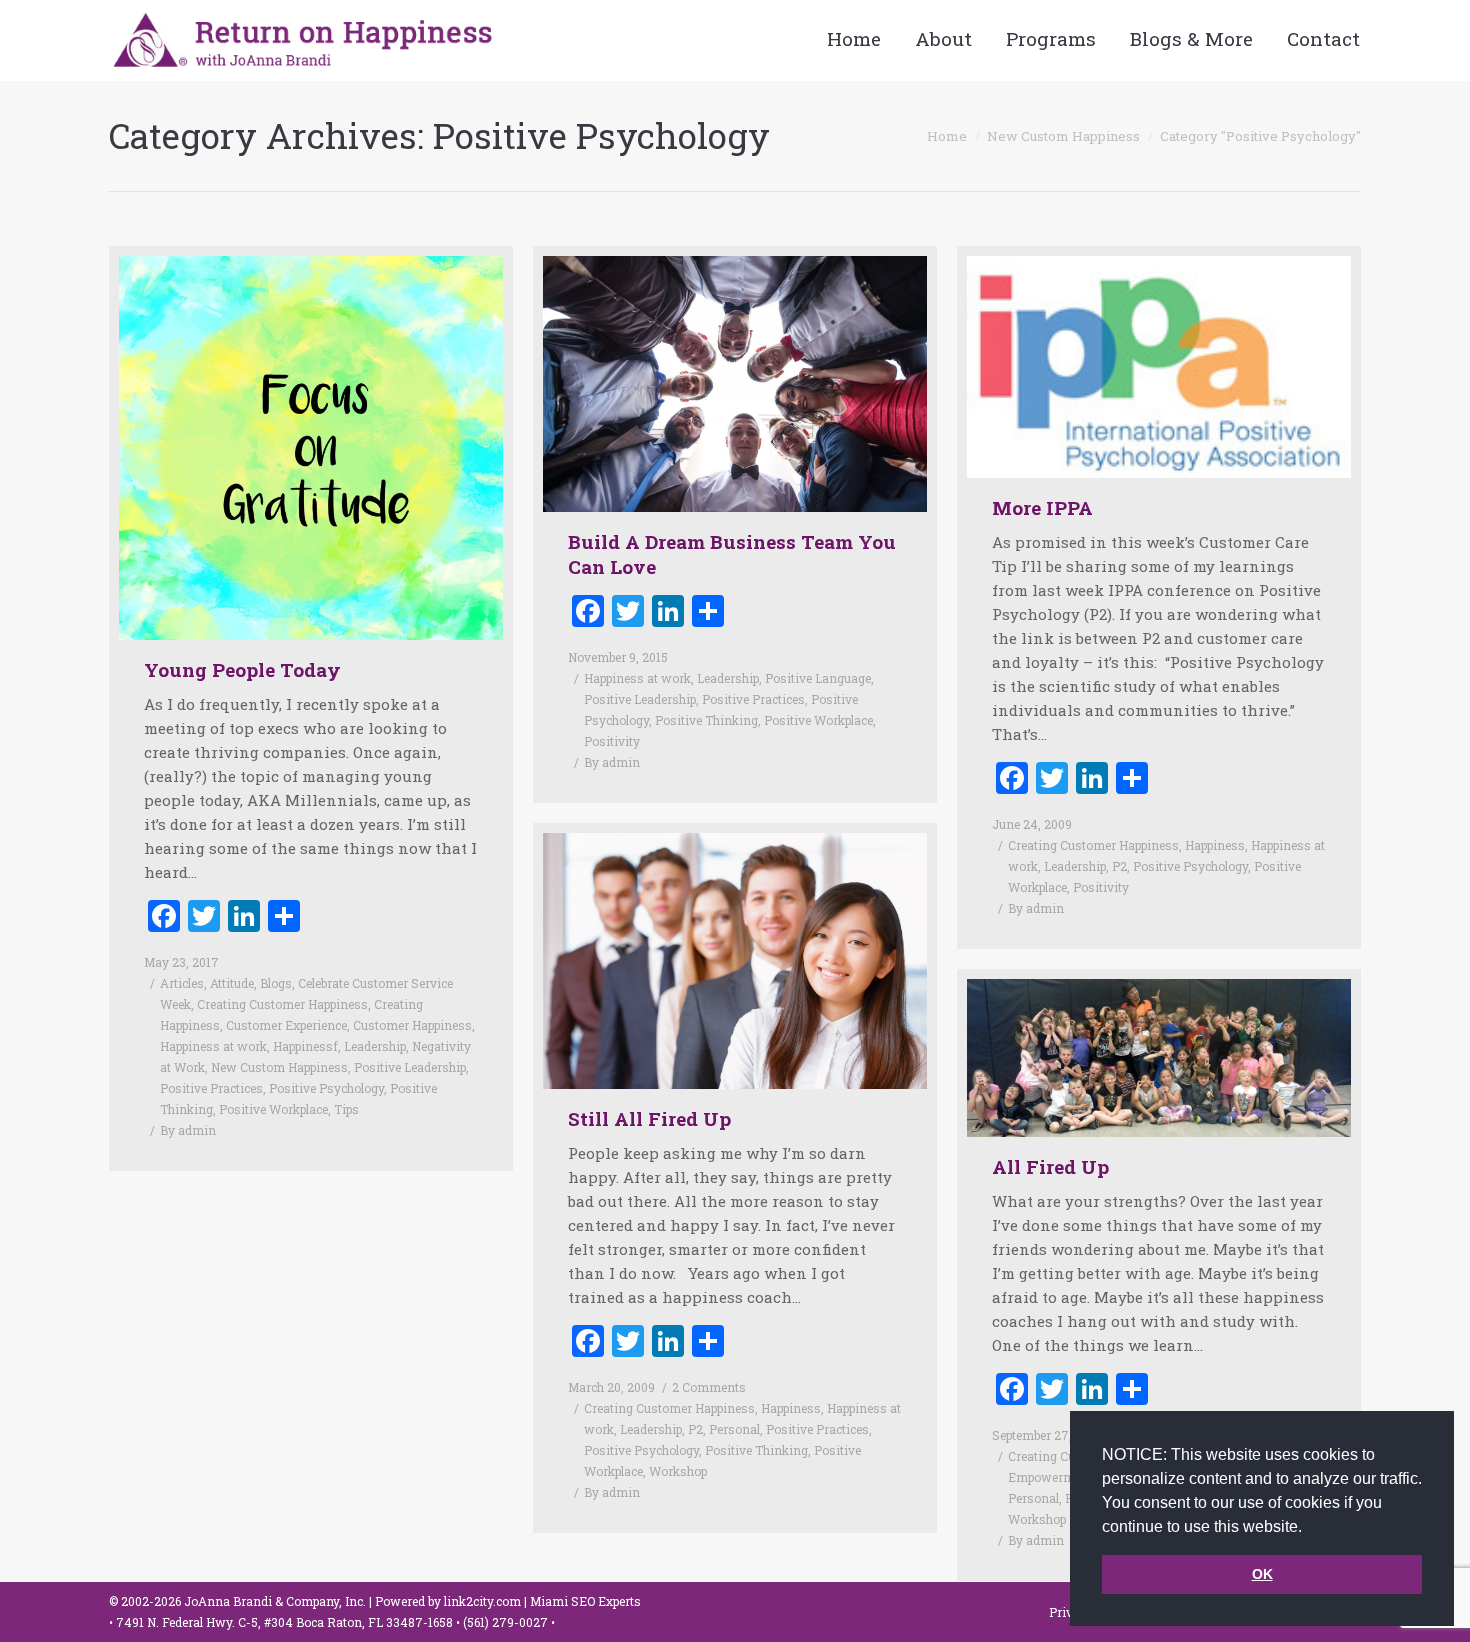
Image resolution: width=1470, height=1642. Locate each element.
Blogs (276, 983)
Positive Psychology (326, 1088)
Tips (346, 1109)
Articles (182, 983)
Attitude (232, 983)
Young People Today (242, 669)
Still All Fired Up (649, 1118)
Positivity (612, 741)
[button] (1309, 1528)
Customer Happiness (412, 1025)
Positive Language (818, 678)
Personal (734, 1429)
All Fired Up (1050, 1166)
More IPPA (1042, 507)
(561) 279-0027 (507, 1622)
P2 (1119, 866)
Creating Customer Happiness (282, 1004)
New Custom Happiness (1063, 136)
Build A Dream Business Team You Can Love (732, 554)
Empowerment (1050, 1477)
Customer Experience (286, 1025)
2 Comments (709, 1387)
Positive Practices (211, 1088)
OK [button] (1262, 1574)
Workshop (678, 1471)
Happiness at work (213, 1046)
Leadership (375, 1046)
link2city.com (482, 1601)
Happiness (1215, 845)
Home (947, 136)
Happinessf (305, 1046)
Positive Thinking (706, 720)
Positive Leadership (410, 1067)
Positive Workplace (273, 1109)
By (188, 1130)
